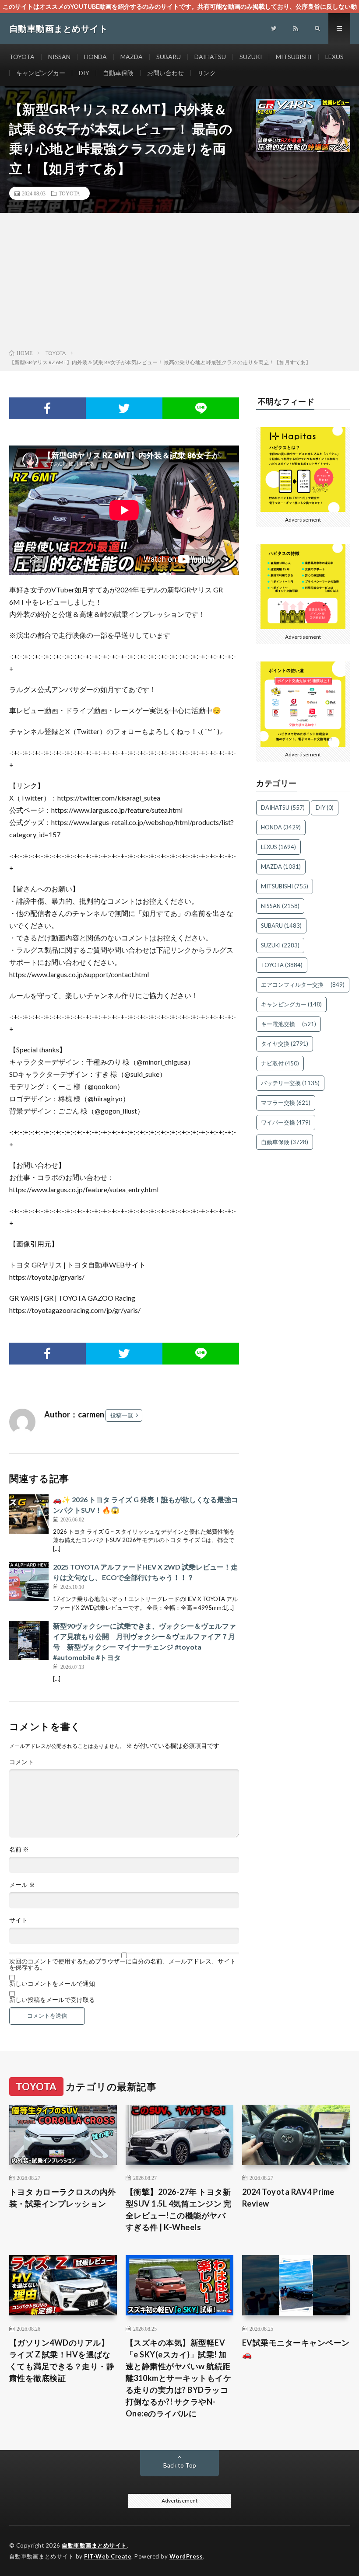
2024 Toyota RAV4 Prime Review (288, 2198)
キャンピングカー (41, 73)
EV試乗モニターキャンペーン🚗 (296, 2348)
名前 (19, 1849)
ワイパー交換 (286, 1122)
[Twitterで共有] (124, 408)
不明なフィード (286, 401)
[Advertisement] (179, 283)
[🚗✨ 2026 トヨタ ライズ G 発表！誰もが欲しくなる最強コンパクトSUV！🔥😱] (29, 1514)
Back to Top (180, 2465)
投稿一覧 (122, 1415)
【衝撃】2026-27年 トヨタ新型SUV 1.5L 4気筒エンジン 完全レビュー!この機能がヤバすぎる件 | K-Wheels (179, 2209)
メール (22, 1885)
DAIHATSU (210, 57)
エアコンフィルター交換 (303, 985)
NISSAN (59, 57)
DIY (84, 73)
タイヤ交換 (285, 1044)
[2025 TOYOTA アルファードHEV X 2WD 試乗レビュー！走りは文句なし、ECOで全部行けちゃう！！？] (29, 1581)
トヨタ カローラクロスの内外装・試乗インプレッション (63, 2198)
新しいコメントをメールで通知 (52, 1984)
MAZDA (132, 57)
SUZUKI (251, 57)
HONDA (95, 57)
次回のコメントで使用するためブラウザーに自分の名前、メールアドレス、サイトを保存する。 (123, 1964)
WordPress (186, 2556)
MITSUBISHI (294, 57)
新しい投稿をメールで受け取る (52, 2000)
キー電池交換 (289, 1024)
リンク (207, 73)
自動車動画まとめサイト (94, 2545)
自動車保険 (118, 73)
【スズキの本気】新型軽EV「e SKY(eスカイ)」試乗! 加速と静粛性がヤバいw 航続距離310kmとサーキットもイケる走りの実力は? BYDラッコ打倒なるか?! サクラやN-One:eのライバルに (179, 2378)
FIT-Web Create (108, 2556)
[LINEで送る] (201, 408)
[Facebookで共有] (48, 408)
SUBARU (169, 57)
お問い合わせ (165, 73)
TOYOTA (22, 57)
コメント (21, 1762)
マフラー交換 (286, 1103)
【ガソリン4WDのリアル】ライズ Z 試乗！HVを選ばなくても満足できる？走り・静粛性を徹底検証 (62, 2360)
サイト (18, 1920)
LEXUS (334, 57)
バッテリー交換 (290, 1083)
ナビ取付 (280, 1063)
